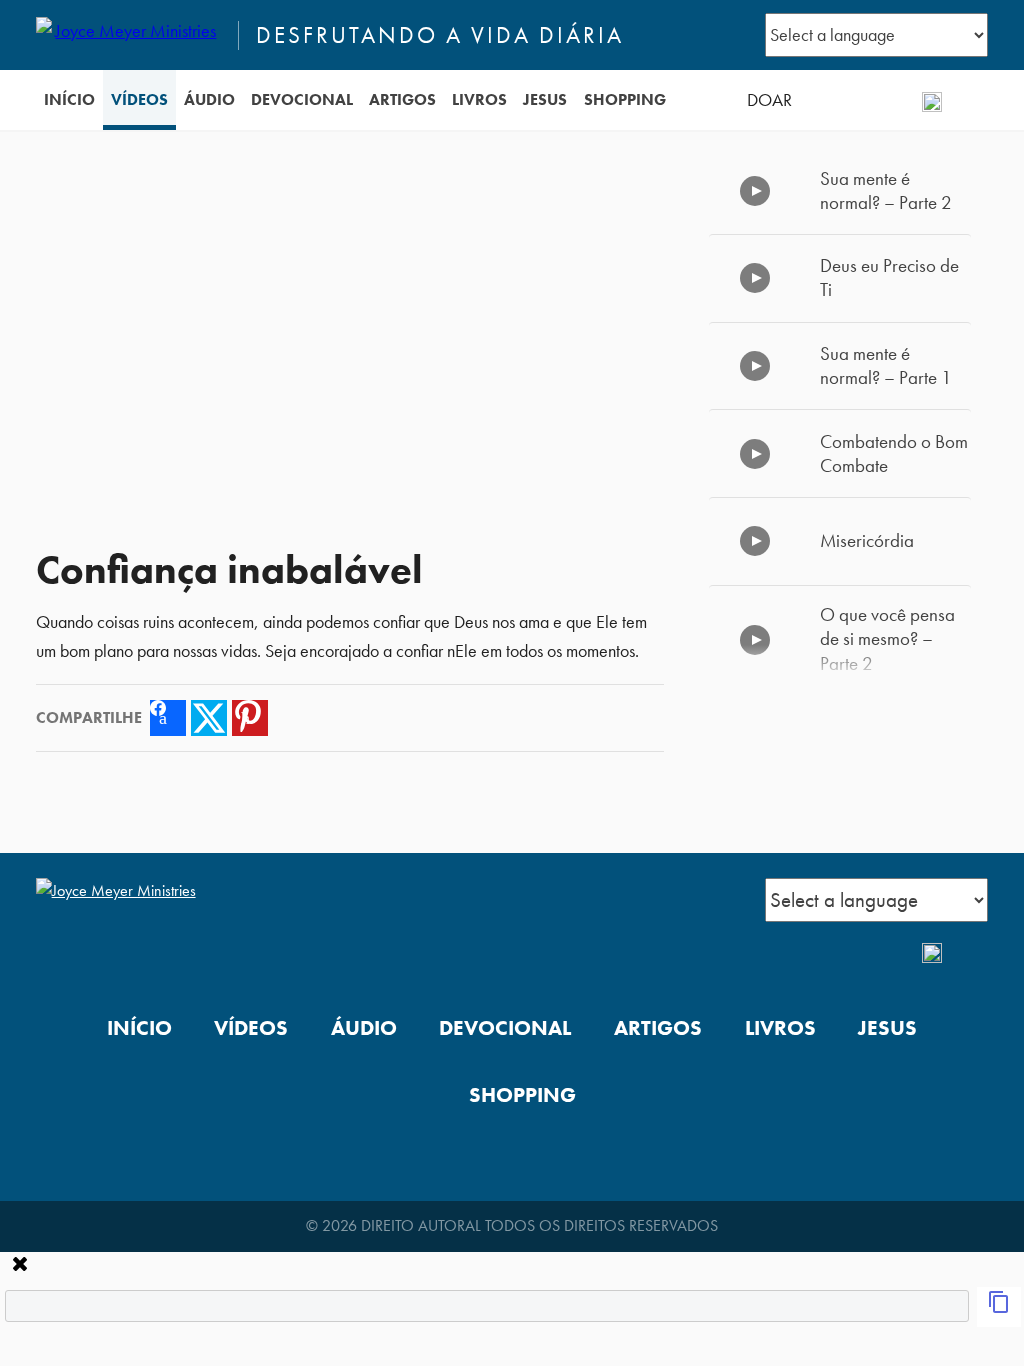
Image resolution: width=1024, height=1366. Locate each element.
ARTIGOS (402, 99)
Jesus (545, 99)
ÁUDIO (209, 99)
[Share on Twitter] (209, 718)
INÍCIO (69, 99)
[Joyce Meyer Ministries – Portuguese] (128, 35)
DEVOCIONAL (302, 99)
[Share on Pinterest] (250, 718)
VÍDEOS (139, 99)
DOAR (769, 100)
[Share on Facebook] (168, 718)
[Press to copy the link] (999, 1307)
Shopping (625, 99)
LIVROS (479, 99)
